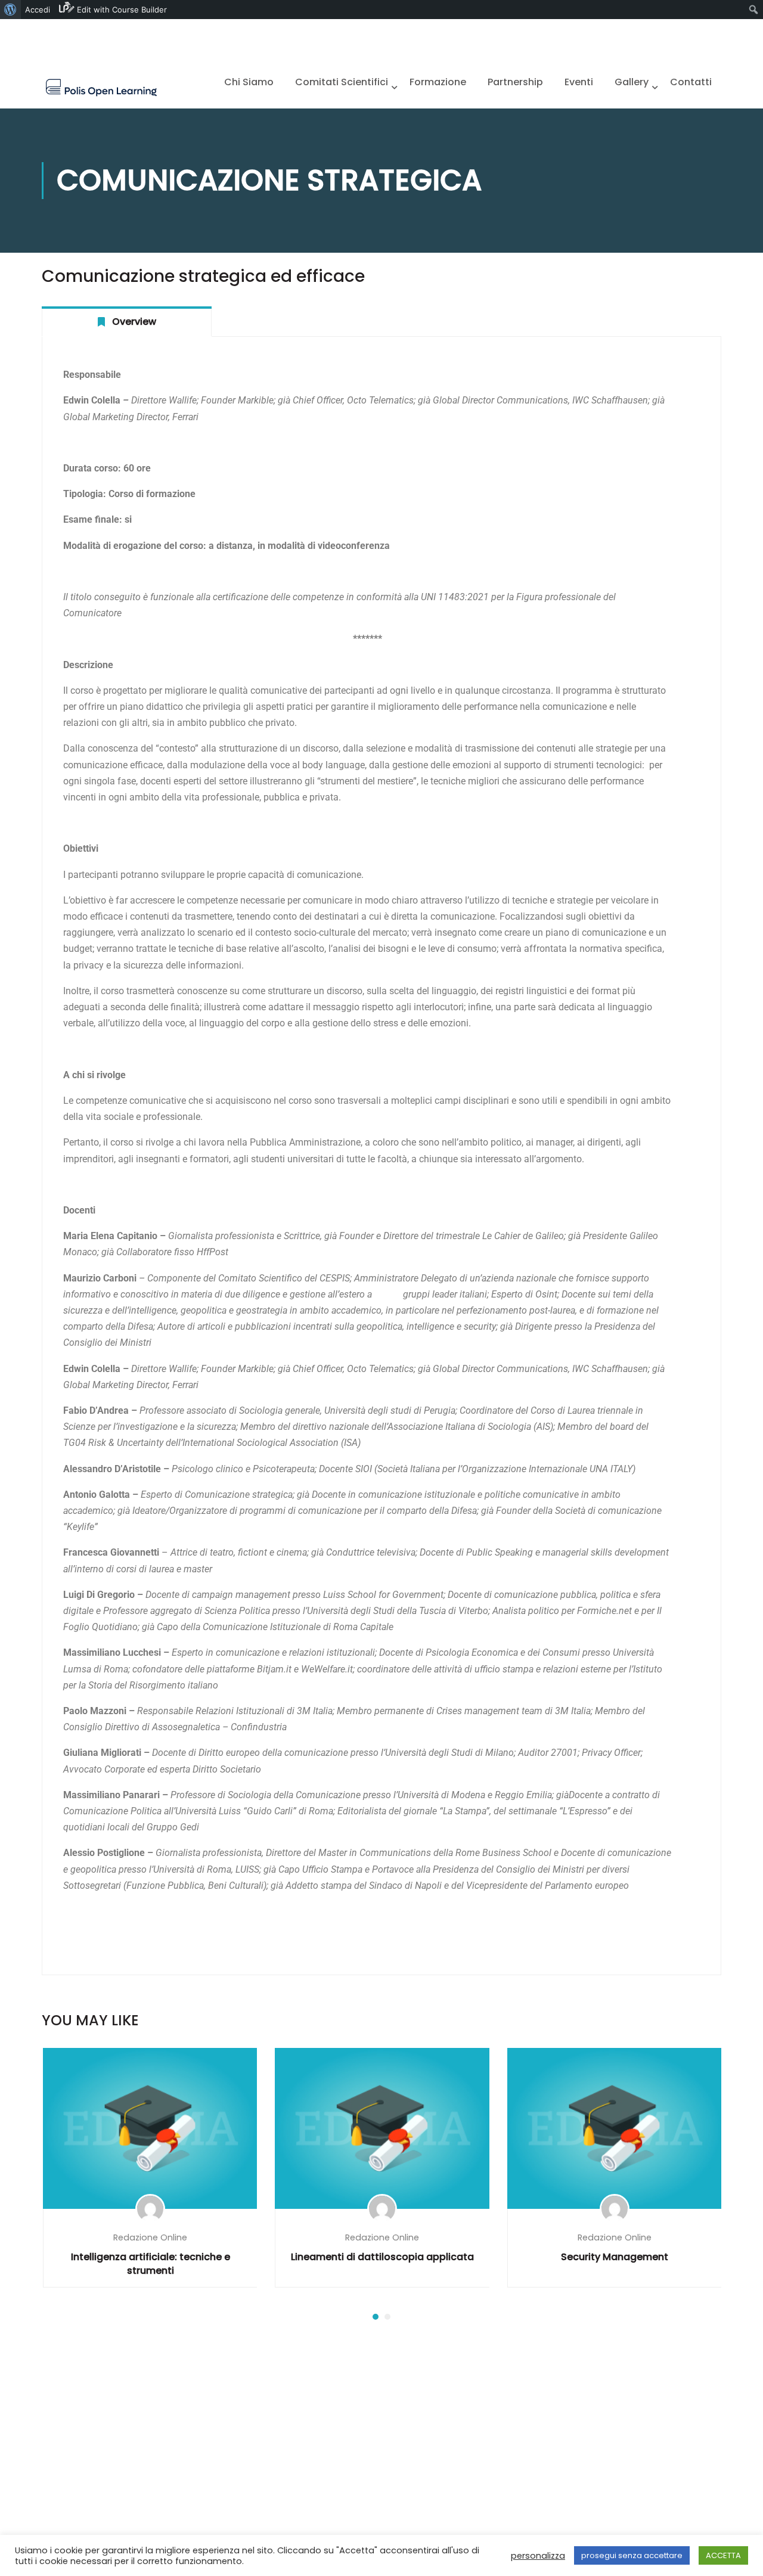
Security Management (615, 2257)
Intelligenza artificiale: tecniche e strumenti (151, 2264)
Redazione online (150, 2237)
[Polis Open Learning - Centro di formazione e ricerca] (101, 87)
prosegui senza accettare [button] (632, 2555)
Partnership (515, 82)
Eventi (579, 82)
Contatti (691, 82)
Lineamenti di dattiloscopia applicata (382, 2257)
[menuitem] (10, 10)
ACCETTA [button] (723, 2555)
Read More (150, 2127)
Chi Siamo (249, 82)
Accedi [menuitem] (38, 10)
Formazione (438, 82)
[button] (376, 2317)
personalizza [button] (538, 2556)
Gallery (632, 82)
